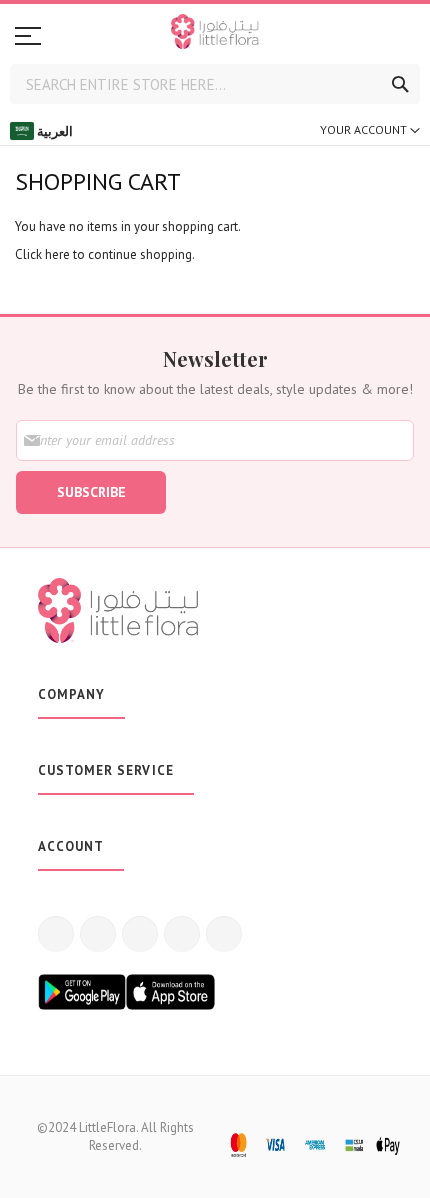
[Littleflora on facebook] (56, 934)
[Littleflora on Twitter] (98, 934)
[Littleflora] (215, 34)
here (57, 254)
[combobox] (215, 84)
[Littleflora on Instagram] (140, 934)
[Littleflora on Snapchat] (224, 934)
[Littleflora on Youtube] (182, 934)
